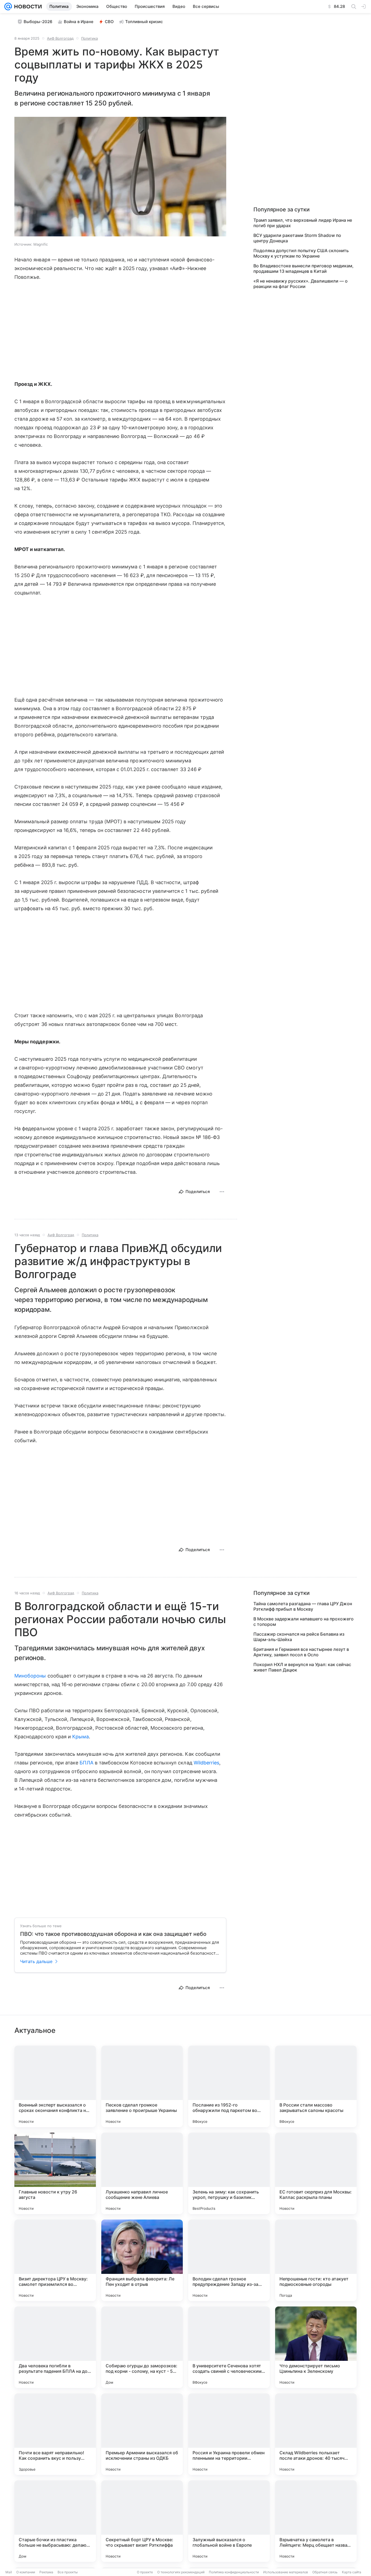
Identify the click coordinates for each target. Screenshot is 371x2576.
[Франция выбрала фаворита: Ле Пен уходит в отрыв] (142, 2260)
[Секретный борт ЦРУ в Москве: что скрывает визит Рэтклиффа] (142, 2521)
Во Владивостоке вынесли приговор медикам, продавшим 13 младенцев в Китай (304, 268)
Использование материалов (286, 2572)
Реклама (46, 2572)
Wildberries (207, 1763)
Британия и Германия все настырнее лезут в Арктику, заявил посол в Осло (301, 1652)
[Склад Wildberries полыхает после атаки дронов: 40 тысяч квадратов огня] (316, 2434)
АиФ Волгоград (60, 38)
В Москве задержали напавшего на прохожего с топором (304, 1622)
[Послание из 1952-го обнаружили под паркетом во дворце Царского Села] (229, 2086)
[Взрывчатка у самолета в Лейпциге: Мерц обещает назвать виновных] (316, 2521)
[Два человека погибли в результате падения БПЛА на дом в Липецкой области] (55, 2347)
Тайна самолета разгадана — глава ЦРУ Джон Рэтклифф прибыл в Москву (303, 1606)
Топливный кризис (144, 22)
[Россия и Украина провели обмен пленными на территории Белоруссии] (229, 2434)
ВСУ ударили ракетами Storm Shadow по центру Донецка (297, 238)
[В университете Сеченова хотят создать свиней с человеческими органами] (229, 2347)
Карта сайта (352, 2572)
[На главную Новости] (27, 7)
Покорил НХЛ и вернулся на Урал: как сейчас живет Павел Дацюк (302, 1667)
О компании (26, 2572)
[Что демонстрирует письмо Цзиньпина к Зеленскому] (316, 2347)
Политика (89, 38)
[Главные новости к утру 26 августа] (55, 2173)
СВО (109, 22)
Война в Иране (79, 22)
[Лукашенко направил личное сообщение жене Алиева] (142, 2173)
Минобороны (30, 1676)
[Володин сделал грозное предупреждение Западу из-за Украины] (229, 2260)
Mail (9, 2572)
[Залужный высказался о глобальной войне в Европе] (229, 2521)
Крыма (81, 1737)
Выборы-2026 (38, 22)
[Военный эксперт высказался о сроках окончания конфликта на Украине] (55, 2086)
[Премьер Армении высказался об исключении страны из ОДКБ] (142, 2434)
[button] (120, 177)
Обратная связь (325, 2572)
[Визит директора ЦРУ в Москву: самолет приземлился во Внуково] (55, 2260)
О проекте (145, 2572)
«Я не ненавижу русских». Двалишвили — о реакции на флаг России (301, 284)
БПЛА (86, 1763)
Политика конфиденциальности (234, 2572)
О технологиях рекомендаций (181, 2572)
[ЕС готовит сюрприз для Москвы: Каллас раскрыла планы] (316, 2173)
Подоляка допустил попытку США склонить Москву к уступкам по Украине (301, 253)
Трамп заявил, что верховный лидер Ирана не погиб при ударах (303, 223)
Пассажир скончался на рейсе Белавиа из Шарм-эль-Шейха (299, 1637)
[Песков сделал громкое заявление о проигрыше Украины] (142, 2086)
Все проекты (68, 2572)
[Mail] (8, 7)
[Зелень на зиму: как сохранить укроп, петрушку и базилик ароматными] (229, 2173)
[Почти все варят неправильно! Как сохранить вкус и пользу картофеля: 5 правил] (55, 2434)
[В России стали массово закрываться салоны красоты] (316, 2086)
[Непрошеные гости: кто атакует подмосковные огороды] (316, 2260)
